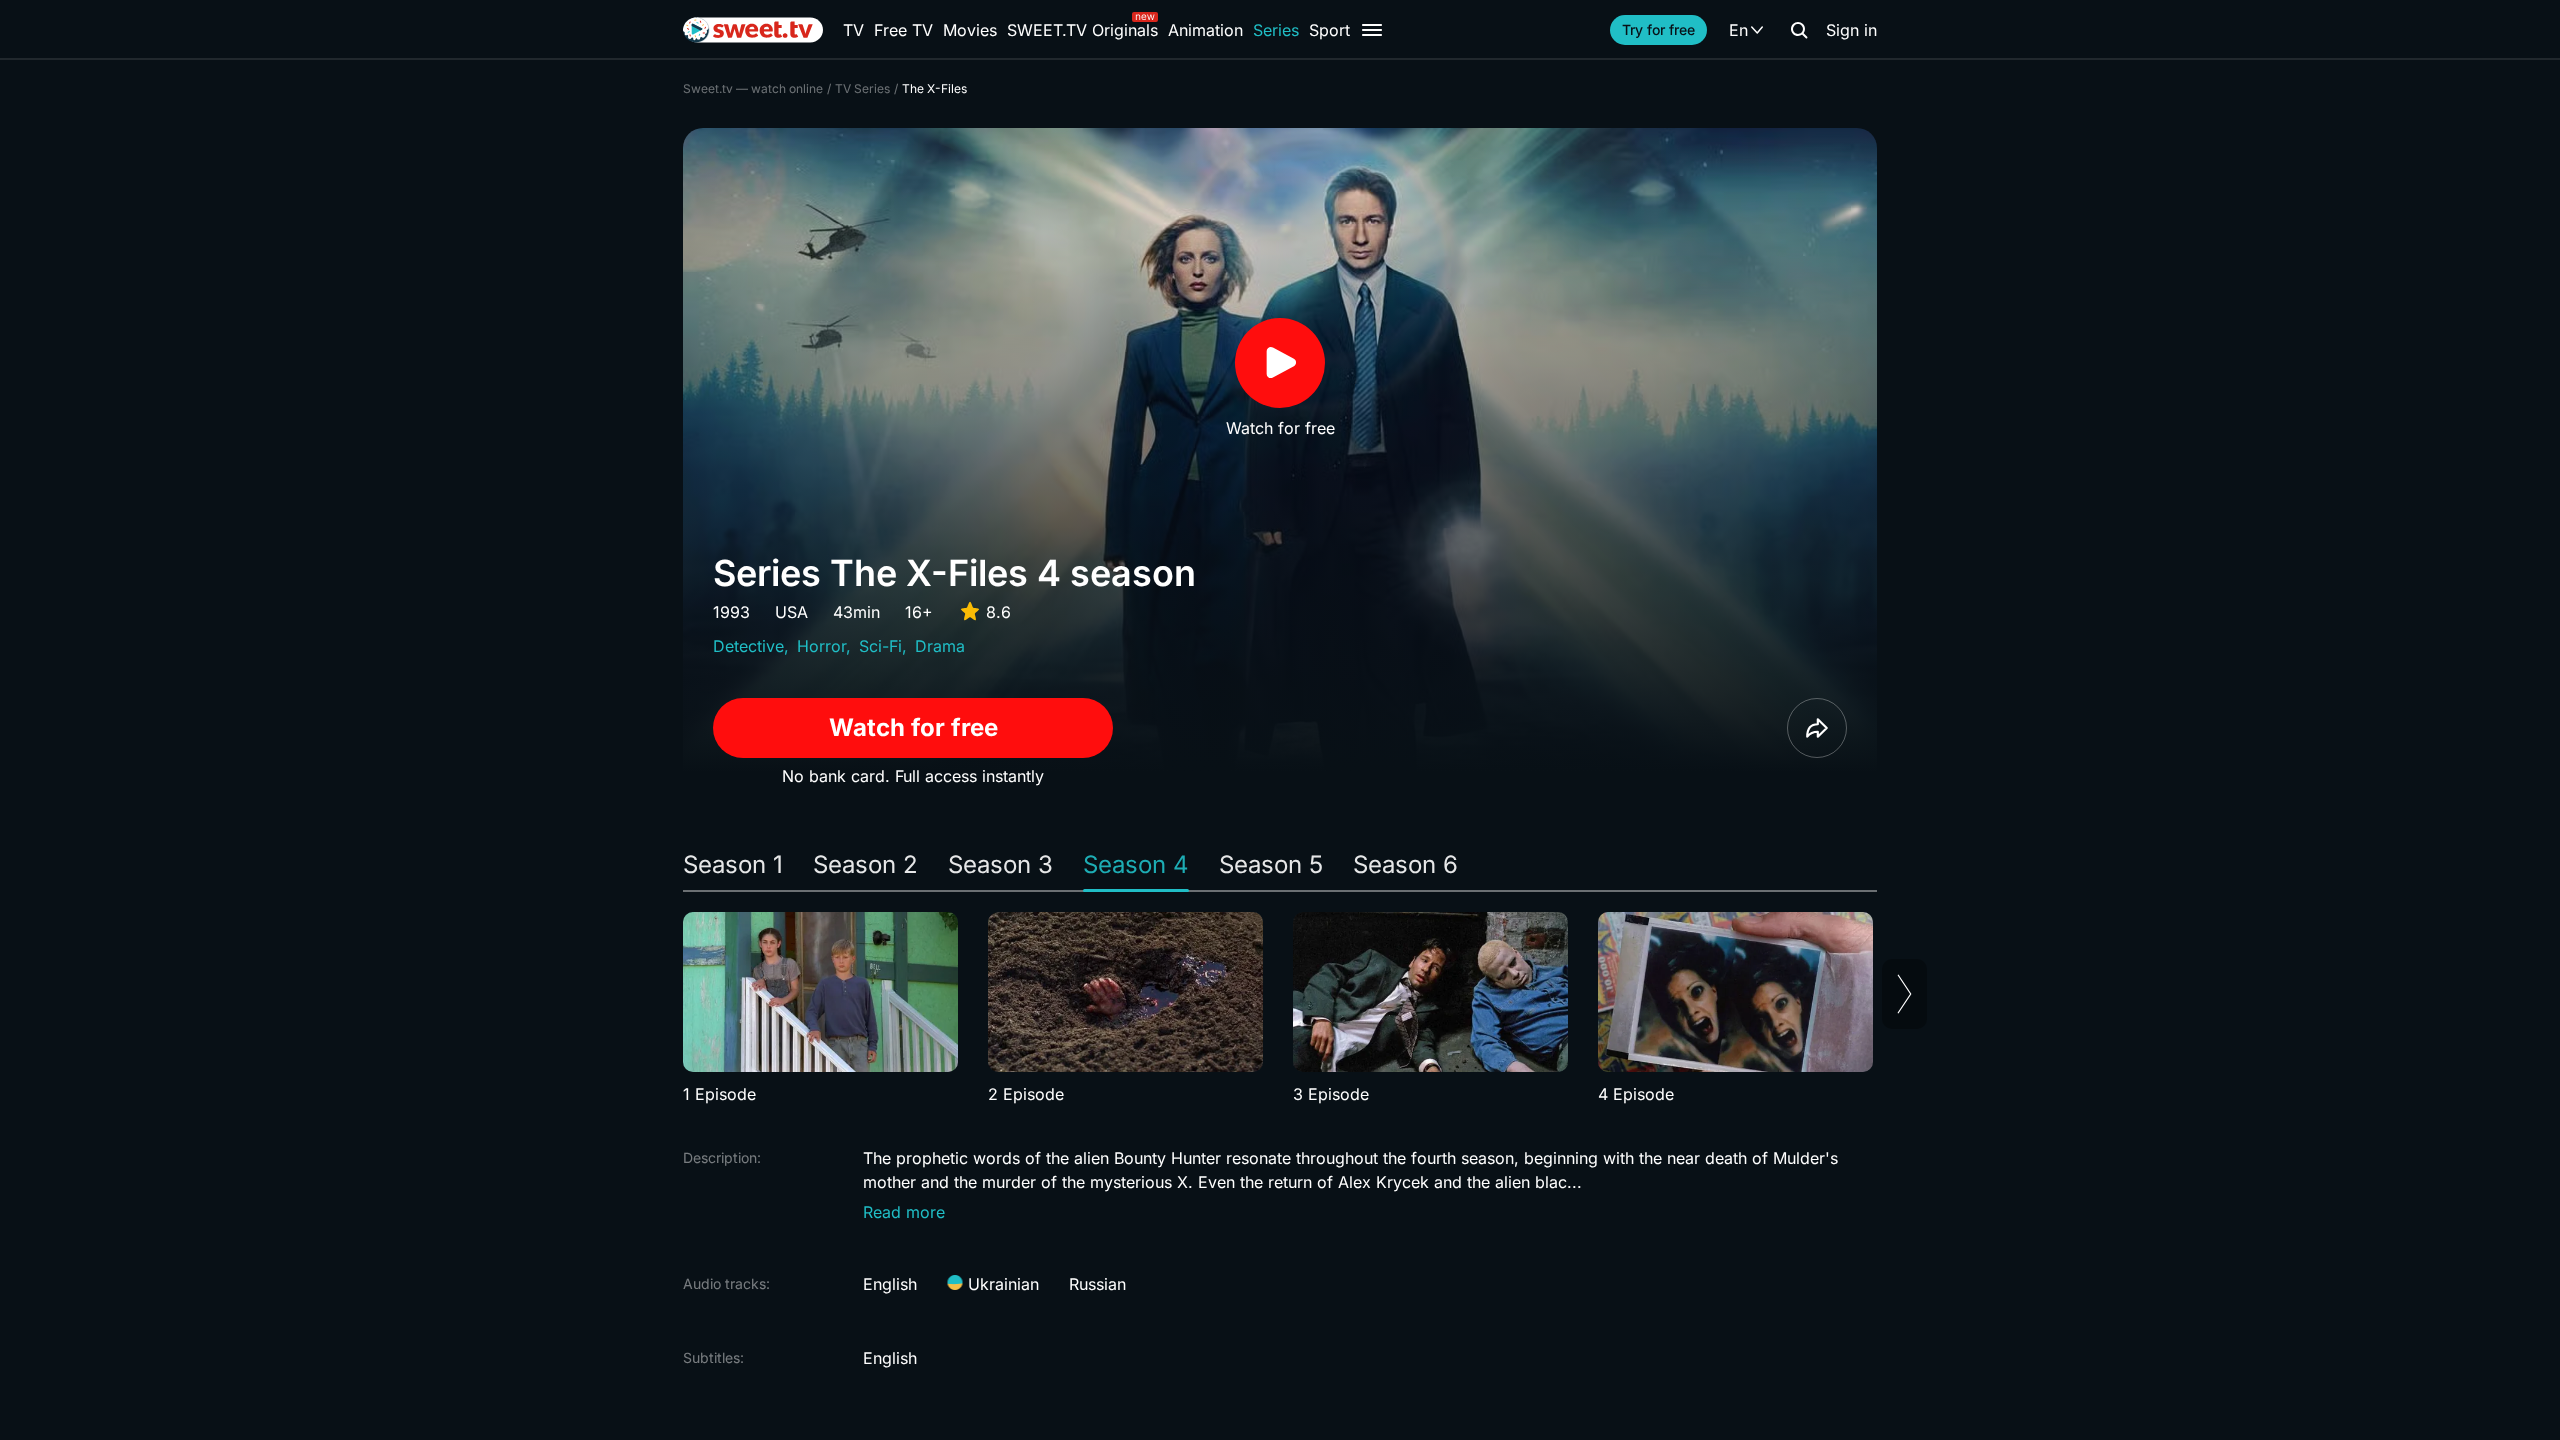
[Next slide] (1904, 994)
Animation (1205, 30)
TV (853, 30)
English (890, 1284)
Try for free (1658, 29)
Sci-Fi (880, 646)
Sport (1329, 30)
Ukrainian (1001, 1284)
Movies (970, 30)
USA (791, 612)
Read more (904, 1212)
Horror (821, 646)
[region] (1280, 1009)
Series (1276, 30)
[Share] (1817, 728)
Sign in (1851, 30)
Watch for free (913, 727)
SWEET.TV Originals (1082, 30)
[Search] (1799, 30)
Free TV (903, 30)
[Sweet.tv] (753, 30)
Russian (1097, 1284)
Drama (940, 646)
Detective (748, 646)
